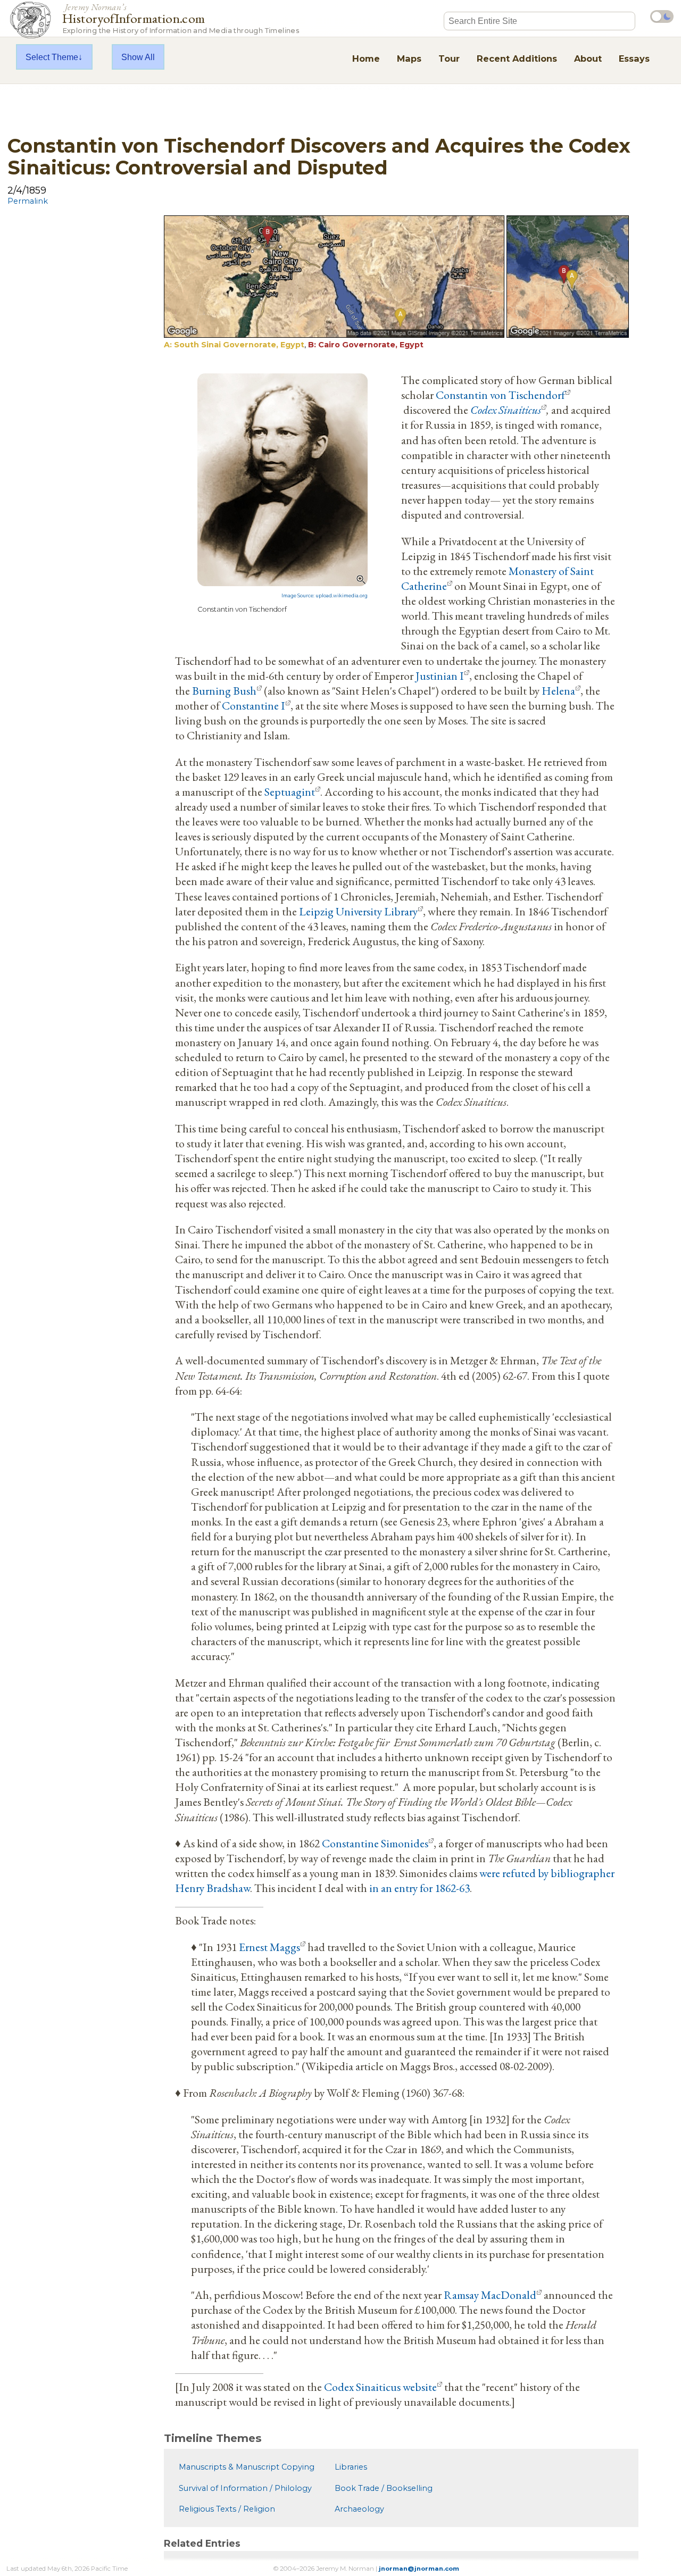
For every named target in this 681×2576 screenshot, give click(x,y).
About (588, 59)
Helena (558, 690)
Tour (449, 59)
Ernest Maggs (269, 1947)
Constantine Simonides (375, 1843)
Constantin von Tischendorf (500, 395)
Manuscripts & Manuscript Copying (247, 2467)
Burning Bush (224, 690)
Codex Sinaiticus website (380, 2387)
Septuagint (290, 791)
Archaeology (359, 2509)
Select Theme (52, 57)
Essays (634, 59)
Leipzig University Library (358, 911)
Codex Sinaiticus (506, 410)
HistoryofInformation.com (181, 18)
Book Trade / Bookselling (384, 2488)
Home (366, 59)
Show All (138, 57)
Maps (409, 59)
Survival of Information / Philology (245, 2488)
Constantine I (254, 705)
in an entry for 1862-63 (420, 1888)
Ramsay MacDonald (490, 2295)
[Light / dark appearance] (662, 16)
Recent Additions (517, 59)
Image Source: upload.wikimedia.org (325, 596)
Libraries (351, 2467)
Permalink (28, 201)
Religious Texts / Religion (227, 2509)
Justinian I (440, 676)
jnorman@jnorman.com (419, 2569)
